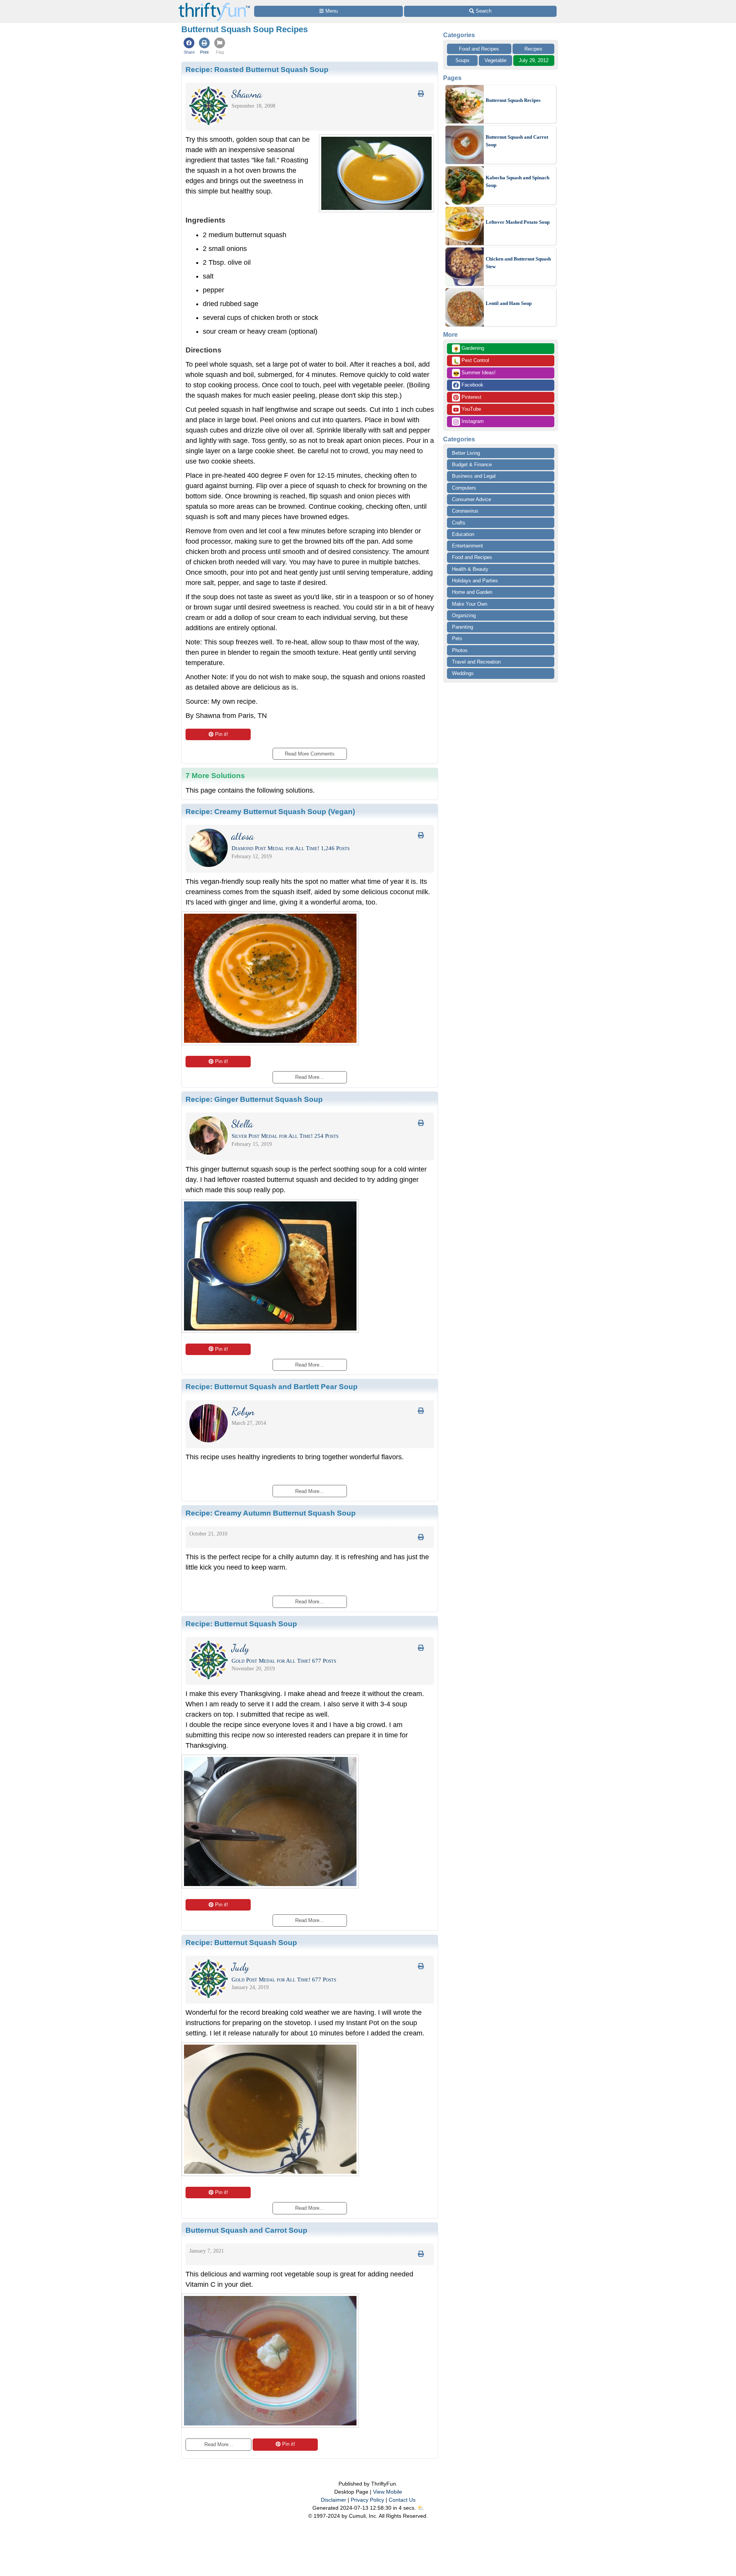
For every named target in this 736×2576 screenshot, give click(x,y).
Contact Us (402, 2500)
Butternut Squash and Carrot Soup (517, 141)
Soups (462, 60)
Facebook (472, 385)
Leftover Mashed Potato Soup (518, 222)
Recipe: (257, 69)
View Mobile (388, 2492)
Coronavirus (465, 511)
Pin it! (222, 734)
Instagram (472, 421)
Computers (464, 488)
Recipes (533, 49)
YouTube (471, 409)
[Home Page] (214, 4)
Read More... (219, 2444)
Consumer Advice (472, 499)
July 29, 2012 (534, 60)
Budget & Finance (472, 465)
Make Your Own (470, 604)
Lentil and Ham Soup (509, 303)
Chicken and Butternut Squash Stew (518, 263)
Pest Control (471, 361)
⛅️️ (421, 2508)
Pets (457, 638)
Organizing (464, 615)
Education (463, 534)
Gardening (469, 349)
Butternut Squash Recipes (513, 100)
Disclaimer (333, 2500)
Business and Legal (474, 476)
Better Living (466, 453)
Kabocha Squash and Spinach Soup (517, 181)
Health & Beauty (470, 569)
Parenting (462, 627)
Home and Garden (472, 592)
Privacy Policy (367, 2500)
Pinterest (471, 397)
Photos (460, 650)
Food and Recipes (479, 49)
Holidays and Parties (475, 581)
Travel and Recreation (476, 662)
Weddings (463, 673)
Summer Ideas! (474, 373)
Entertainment (467, 546)
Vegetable (495, 60)
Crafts (459, 523)
